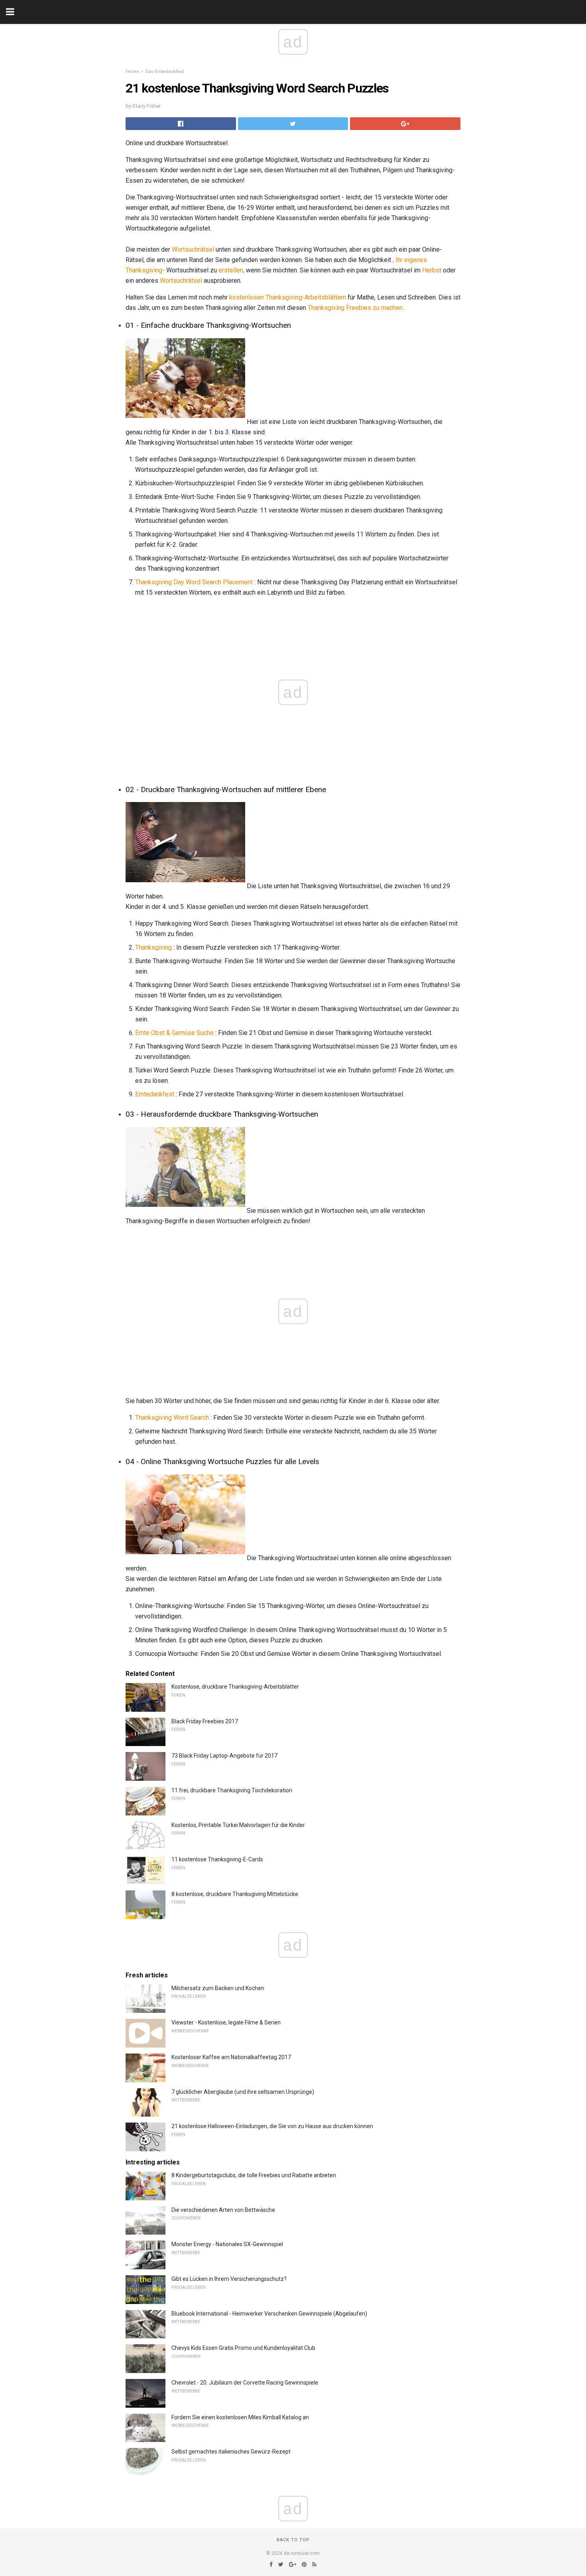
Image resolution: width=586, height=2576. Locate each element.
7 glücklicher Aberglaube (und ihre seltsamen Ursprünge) (243, 2092)
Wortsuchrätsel (193, 249)
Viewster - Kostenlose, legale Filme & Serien (226, 2022)
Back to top (293, 2540)
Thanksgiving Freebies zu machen (355, 308)
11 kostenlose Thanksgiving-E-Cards (217, 1859)
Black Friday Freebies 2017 (205, 1721)
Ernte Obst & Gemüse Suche (174, 1033)
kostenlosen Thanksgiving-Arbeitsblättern (288, 297)
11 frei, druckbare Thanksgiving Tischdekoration (232, 1790)
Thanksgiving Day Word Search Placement (194, 582)
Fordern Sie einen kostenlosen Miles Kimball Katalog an (240, 2417)
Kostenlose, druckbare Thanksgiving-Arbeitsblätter (235, 1687)
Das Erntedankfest (165, 72)
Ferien (132, 72)
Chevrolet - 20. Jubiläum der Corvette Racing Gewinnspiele (245, 2383)
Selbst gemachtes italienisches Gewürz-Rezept (231, 2452)
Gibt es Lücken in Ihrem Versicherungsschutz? (229, 2279)
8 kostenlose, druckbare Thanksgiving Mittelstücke (235, 1894)
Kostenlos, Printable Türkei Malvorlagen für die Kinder (238, 1825)
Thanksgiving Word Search (172, 1418)
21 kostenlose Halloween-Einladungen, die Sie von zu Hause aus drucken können (272, 2126)
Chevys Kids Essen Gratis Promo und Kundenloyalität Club (243, 2348)
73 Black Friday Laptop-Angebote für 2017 (224, 1756)
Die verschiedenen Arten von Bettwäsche (223, 2210)
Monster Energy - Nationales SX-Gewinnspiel (227, 2244)
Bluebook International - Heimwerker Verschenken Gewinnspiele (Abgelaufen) (269, 2314)
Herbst (432, 270)
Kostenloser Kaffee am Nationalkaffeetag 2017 (231, 2057)
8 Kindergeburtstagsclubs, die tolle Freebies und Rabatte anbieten (254, 2175)
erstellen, (231, 270)
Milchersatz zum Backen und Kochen (218, 1988)
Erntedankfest (155, 1094)
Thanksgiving (153, 947)
